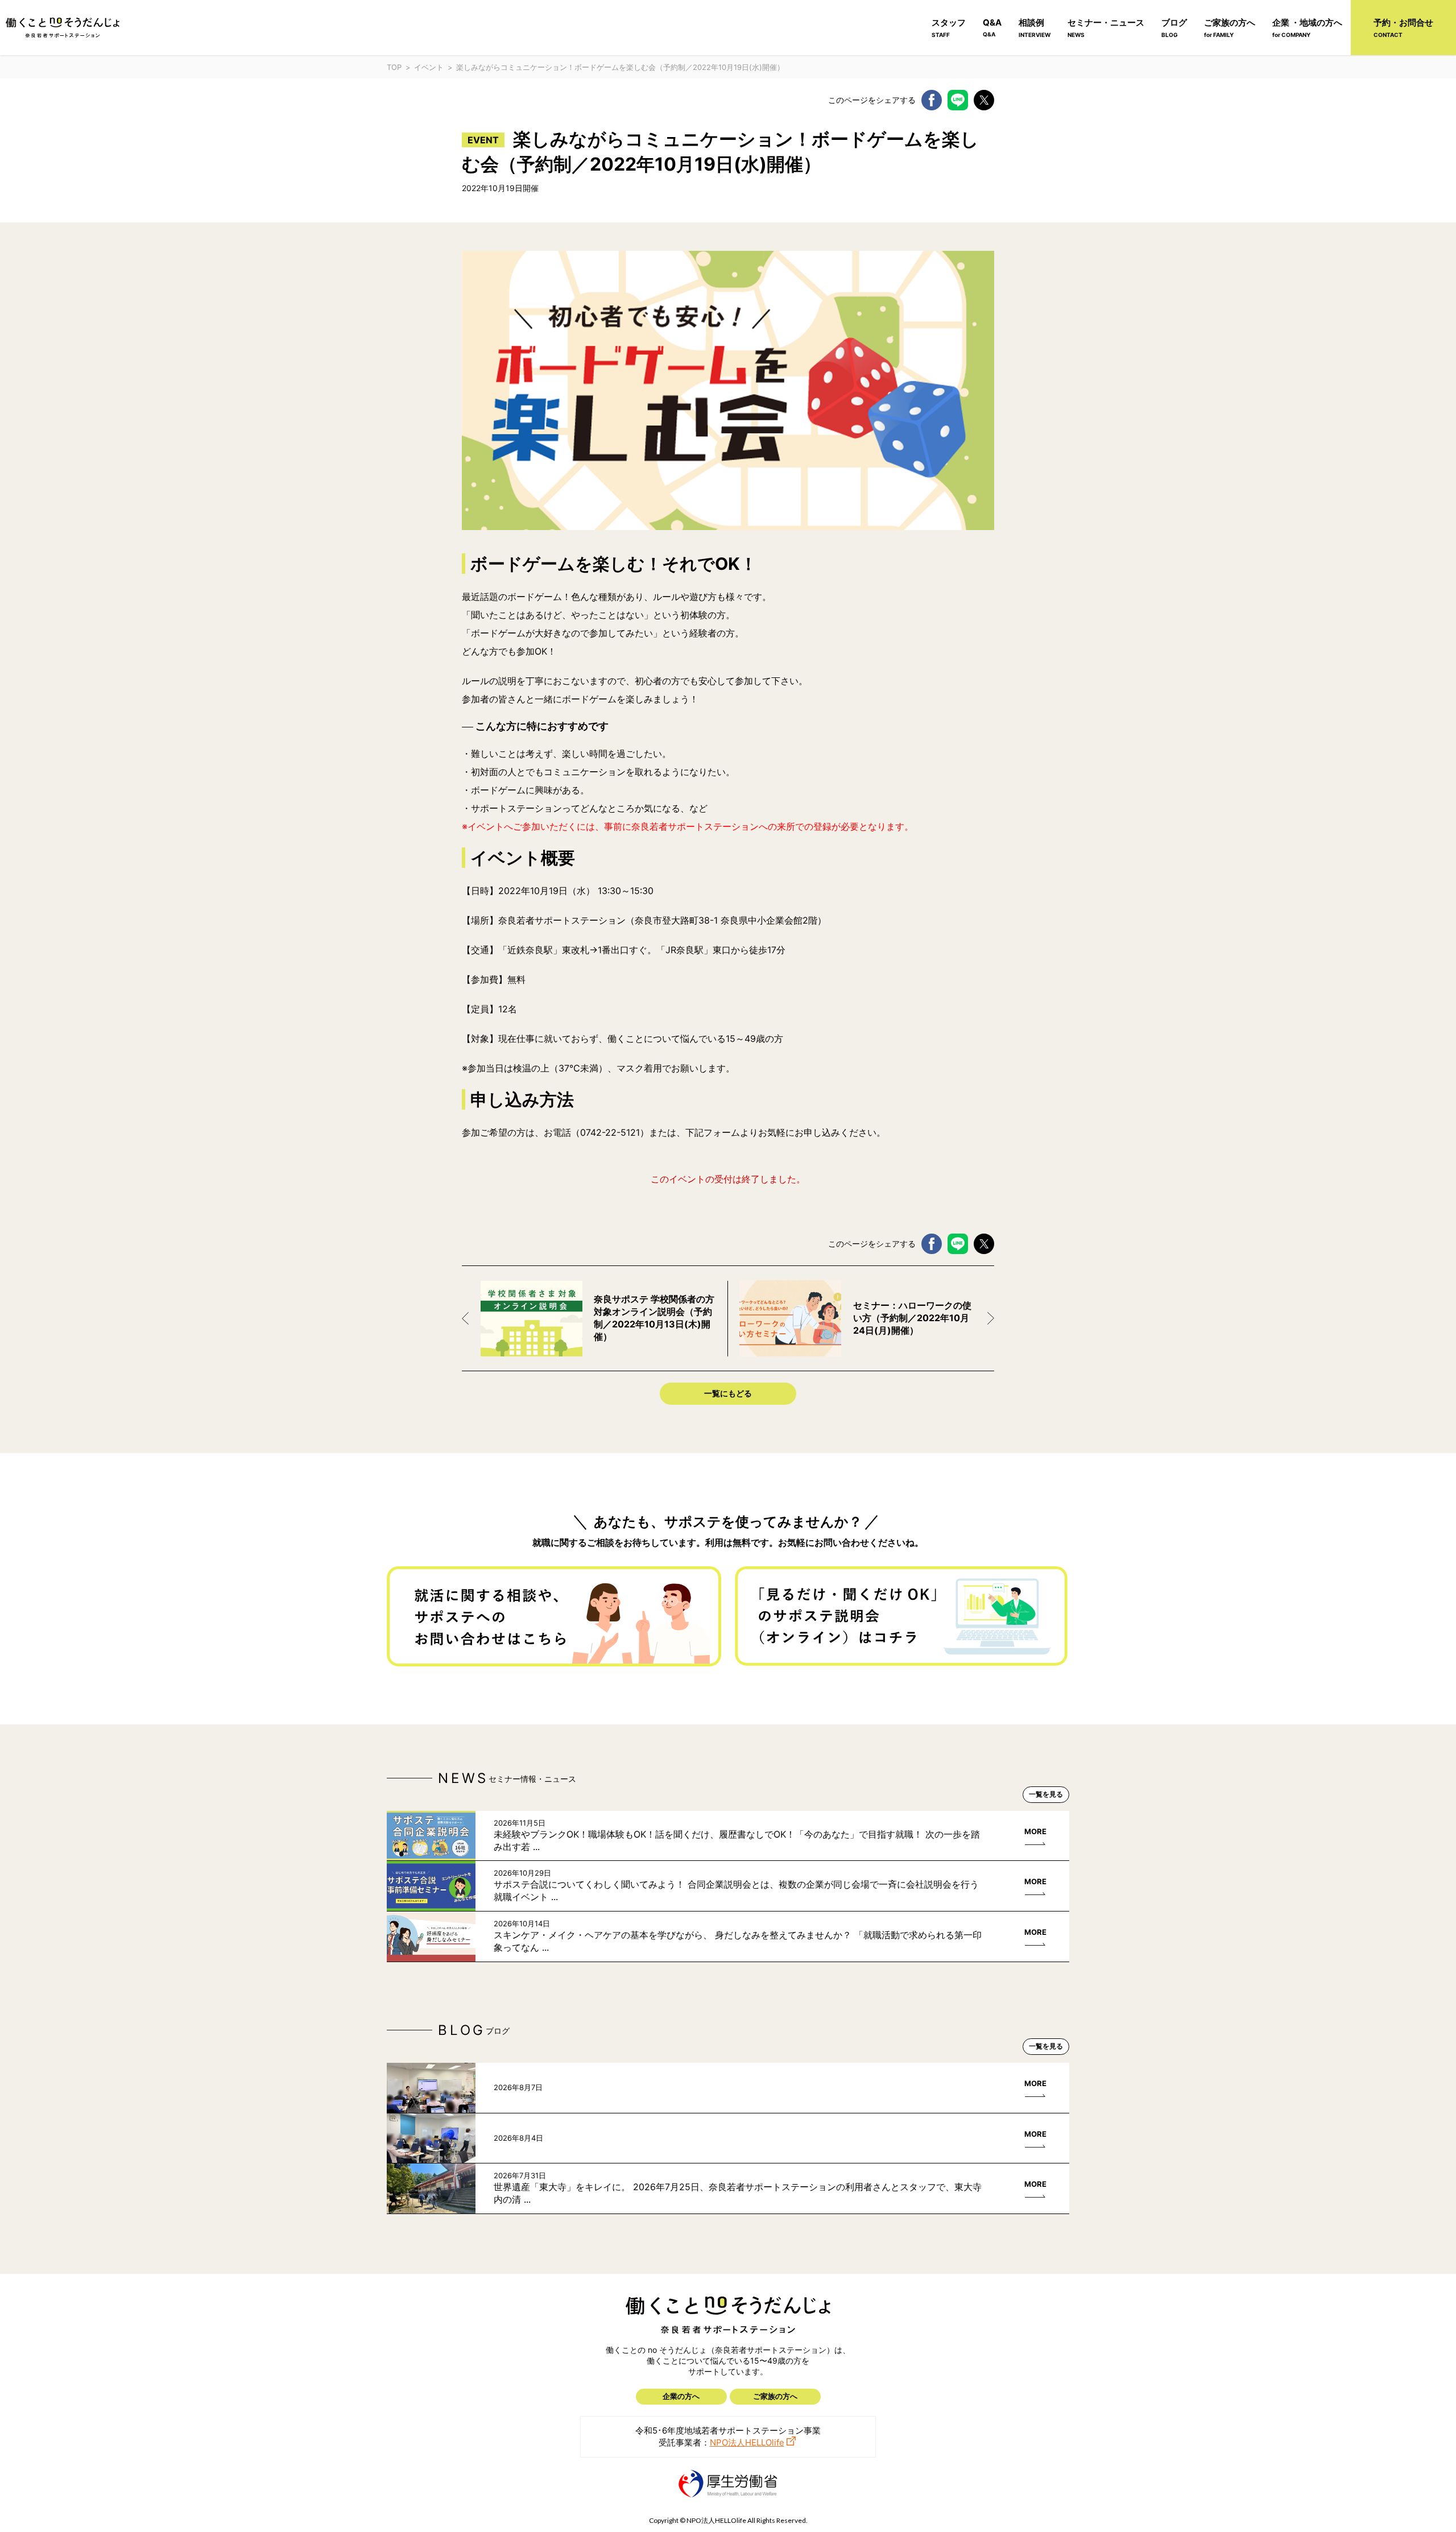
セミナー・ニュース (1106, 28)
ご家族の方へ (1230, 28)
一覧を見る (1046, 1794)
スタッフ (949, 28)
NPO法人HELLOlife (747, 2442)
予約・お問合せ (1403, 28)
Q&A (992, 27)
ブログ (1174, 28)
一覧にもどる (728, 1393)
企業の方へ (681, 2396)
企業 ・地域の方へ (1307, 28)
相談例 (1035, 28)
